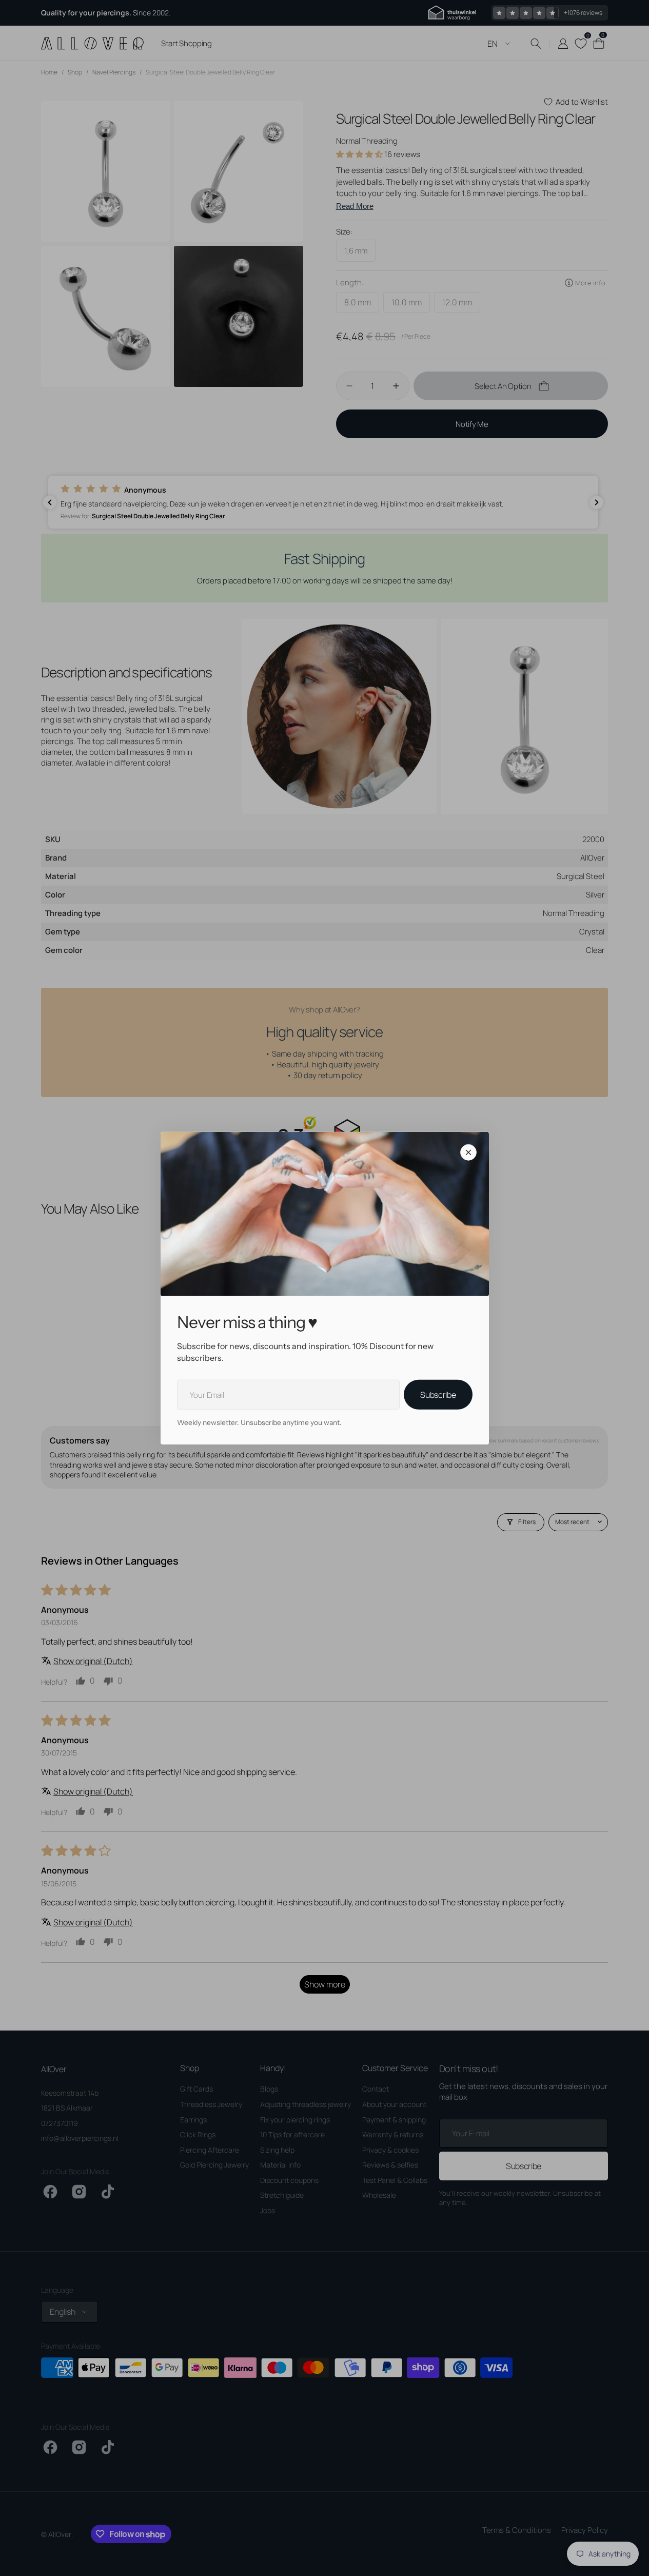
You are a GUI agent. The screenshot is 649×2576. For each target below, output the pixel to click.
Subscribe (438, 1395)
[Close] (468, 1153)
